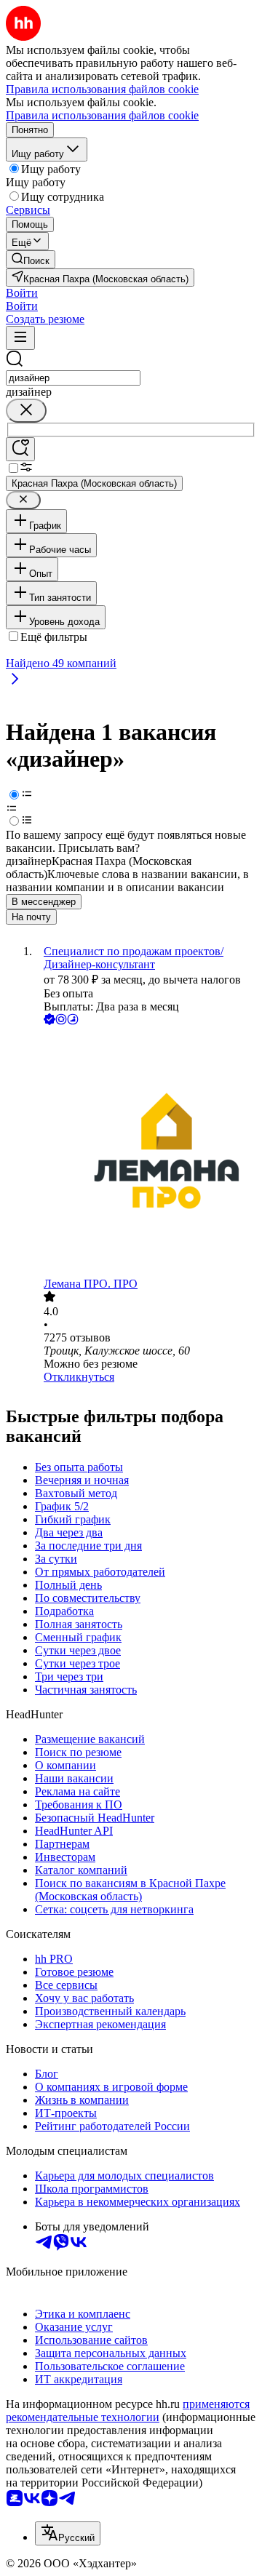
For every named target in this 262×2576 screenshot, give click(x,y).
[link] (31, 259)
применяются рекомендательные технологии (128, 2410)
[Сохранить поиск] (20, 449)
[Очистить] (26, 411)
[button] (22, 293)
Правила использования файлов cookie (102, 115)
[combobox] (73, 378)
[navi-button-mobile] (20, 338)
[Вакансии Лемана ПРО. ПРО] (146, 1153)
